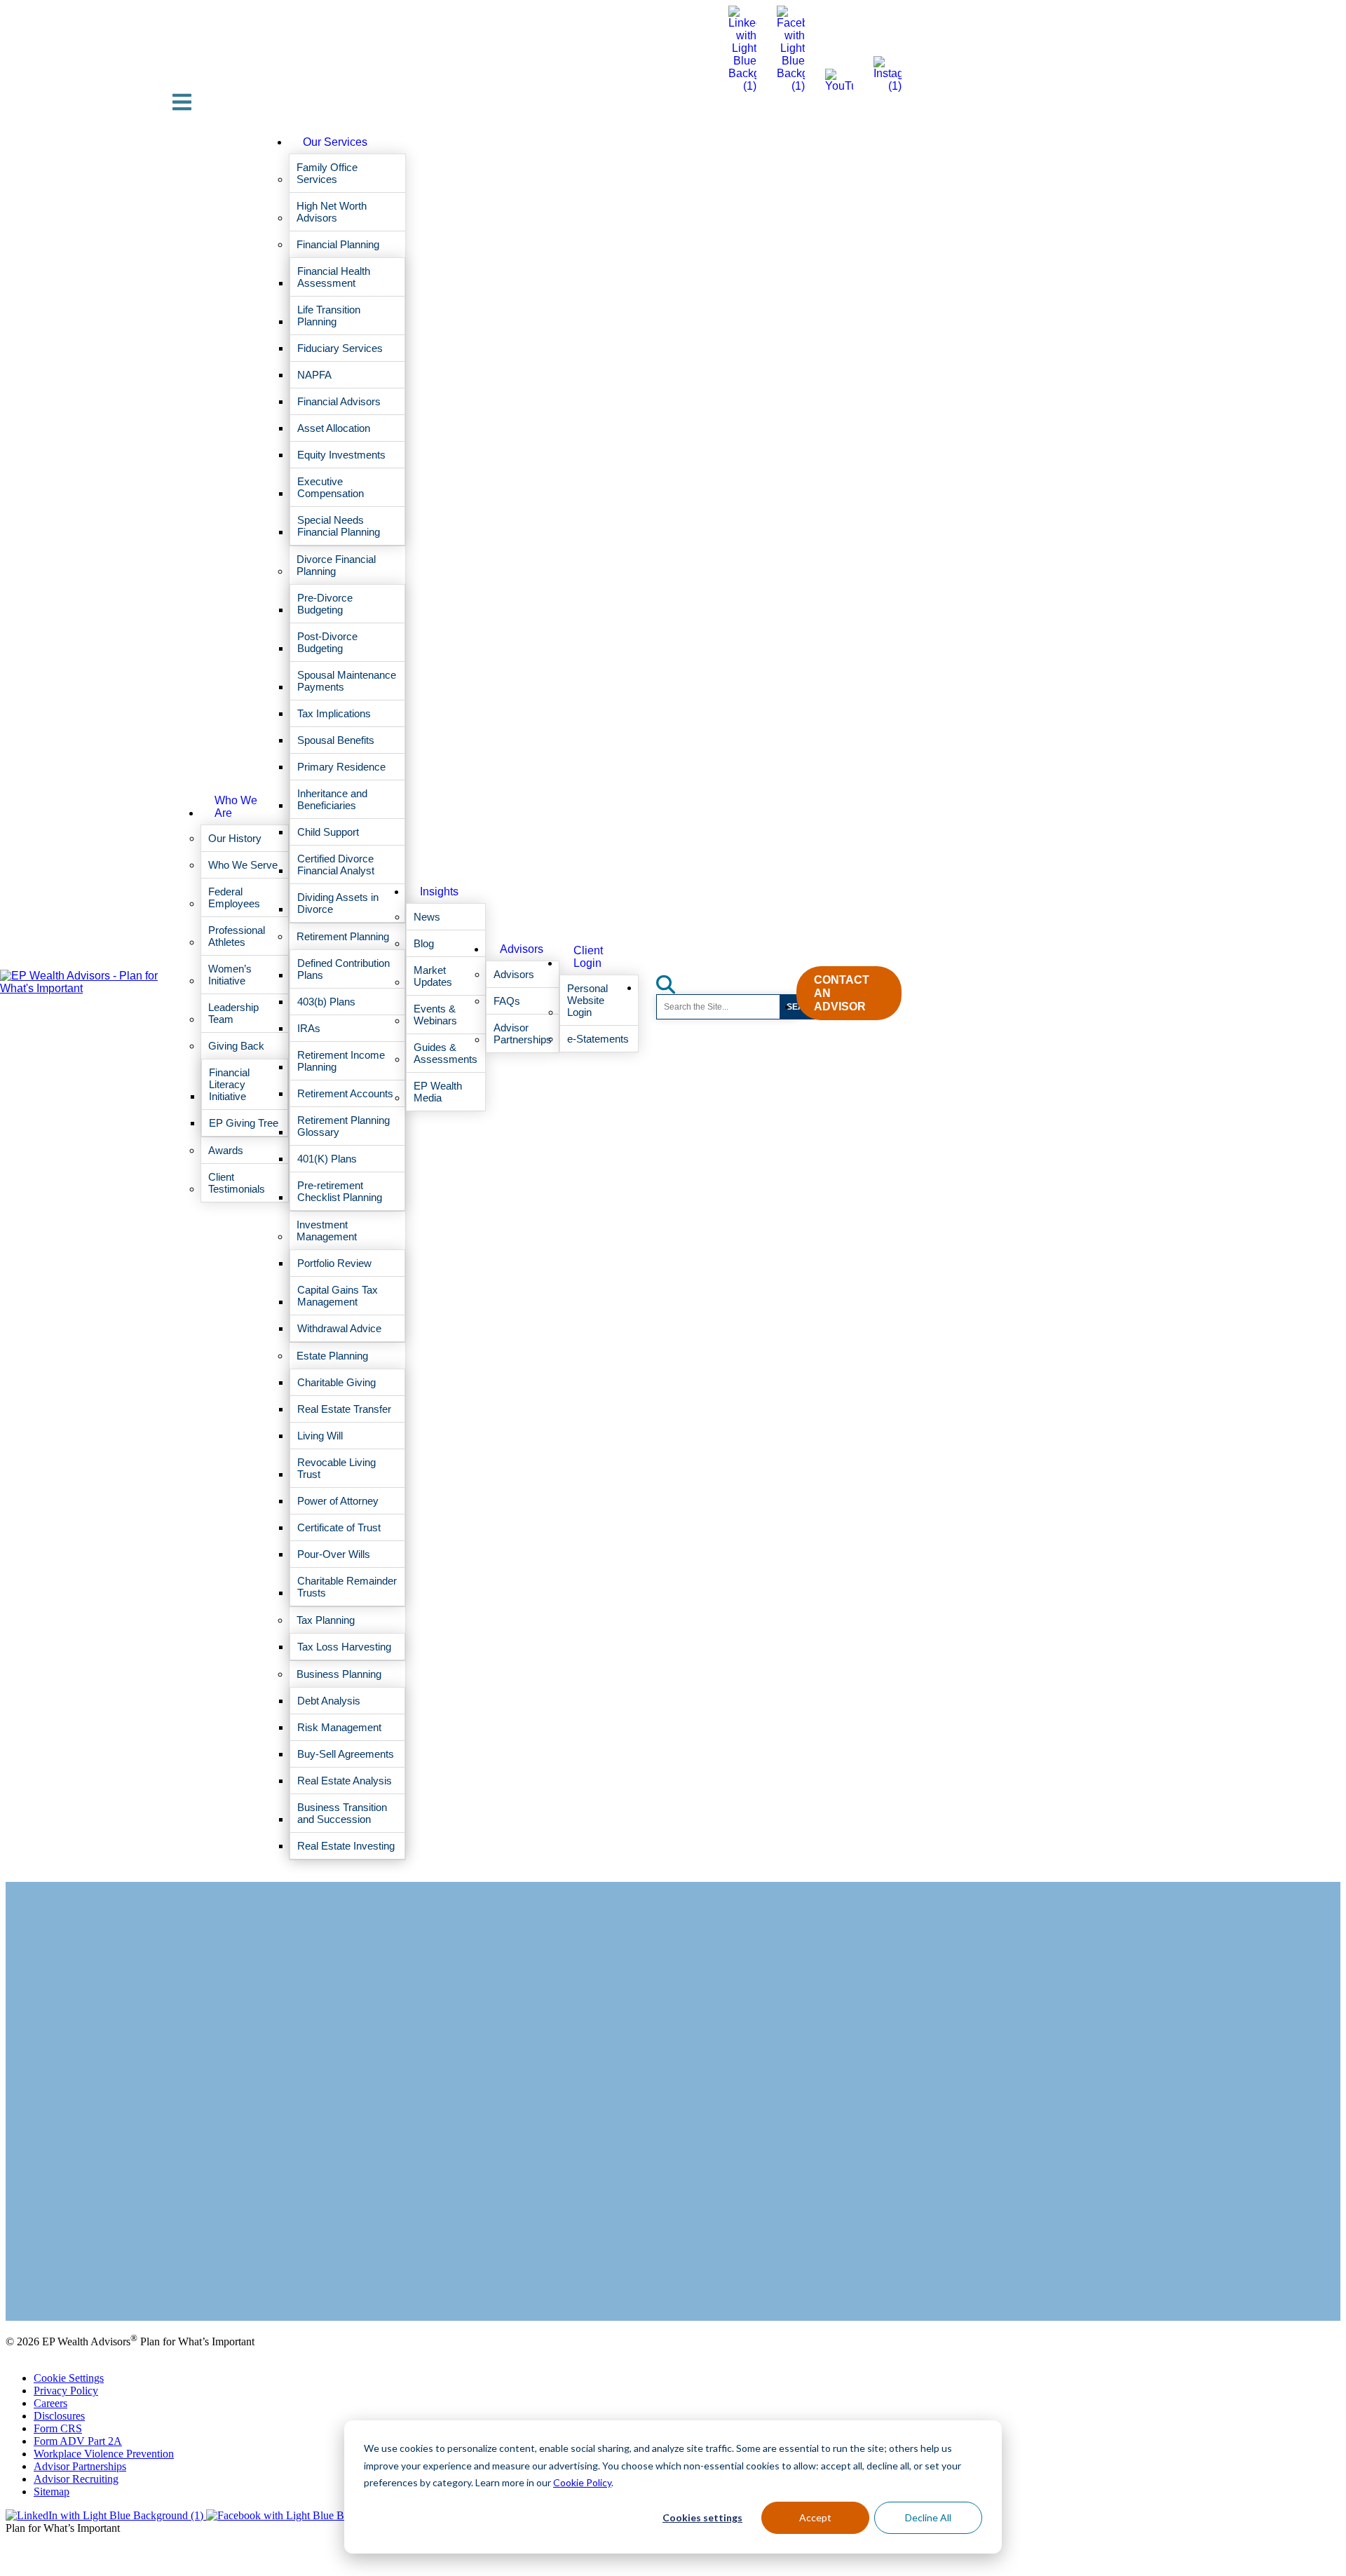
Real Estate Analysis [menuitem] (345, 1781)
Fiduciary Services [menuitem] (340, 348)
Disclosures (59, 2416)
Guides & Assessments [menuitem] (446, 1053)
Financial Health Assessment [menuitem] (334, 277)
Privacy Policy (66, 2391)
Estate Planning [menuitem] (332, 1356)
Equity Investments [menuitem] (341, 455)
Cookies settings (702, 2517)
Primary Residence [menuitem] (341, 767)
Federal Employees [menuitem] (234, 897)
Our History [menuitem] (235, 838)
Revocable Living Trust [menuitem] (336, 1468)
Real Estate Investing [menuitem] (346, 1846)
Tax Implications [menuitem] (334, 713)
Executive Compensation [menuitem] (331, 487)
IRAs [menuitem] (309, 1028)
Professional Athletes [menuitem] (237, 936)
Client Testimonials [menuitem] (237, 1183)
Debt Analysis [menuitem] (329, 1701)
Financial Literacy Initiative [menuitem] (229, 1084)
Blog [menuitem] (424, 943)
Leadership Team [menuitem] (233, 1013)
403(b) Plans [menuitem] (326, 1002)
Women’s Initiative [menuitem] (230, 975)
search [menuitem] (674, 980)
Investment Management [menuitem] (327, 1231)
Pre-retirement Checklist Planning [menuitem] (340, 1191)
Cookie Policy (582, 2482)
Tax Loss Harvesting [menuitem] (344, 1647)
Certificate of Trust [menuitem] (339, 1527)
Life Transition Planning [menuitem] (329, 316)
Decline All (928, 2517)
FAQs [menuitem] (507, 1001)
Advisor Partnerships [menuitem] (523, 1033)
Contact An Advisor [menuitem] (842, 993)
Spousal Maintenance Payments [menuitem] (347, 681)
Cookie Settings (69, 2378)
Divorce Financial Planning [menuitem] (336, 565)
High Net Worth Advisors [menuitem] (332, 212)
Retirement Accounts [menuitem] (345, 1093)
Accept (815, 2517)
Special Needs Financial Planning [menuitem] (339, 526)
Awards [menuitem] (226, 1150)
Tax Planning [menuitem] (326, 1620)
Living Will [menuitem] (320, 1436)
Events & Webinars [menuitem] (435, 1015)
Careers (50, 2403)
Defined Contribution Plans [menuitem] (344, 969)
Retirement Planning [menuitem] (343, 936)
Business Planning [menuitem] (339, 1674)
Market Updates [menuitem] (433, 976)
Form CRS (58, 2428)
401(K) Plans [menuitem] (327, 1159)
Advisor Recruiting (76, 2479)
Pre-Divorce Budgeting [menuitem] (325, 604)
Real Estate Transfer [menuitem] (344, 1409)
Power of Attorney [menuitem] (338, 1501)
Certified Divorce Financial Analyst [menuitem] (336, 865)
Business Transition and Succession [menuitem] (342, 1813)
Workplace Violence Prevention (104, 2454)
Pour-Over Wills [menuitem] (334, 1554)
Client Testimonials (48, 2279)
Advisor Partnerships (80, 2466)
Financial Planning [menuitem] (338, 244)
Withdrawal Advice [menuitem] (339, 1328)
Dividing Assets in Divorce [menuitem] (338, 903)
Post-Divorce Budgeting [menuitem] (327, 642)
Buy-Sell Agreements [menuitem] (346, 1754)
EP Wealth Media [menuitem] (438, 1092)
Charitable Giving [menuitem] (336, 1382)
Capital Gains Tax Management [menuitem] (338, 1296)
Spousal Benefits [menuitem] (336, 740)
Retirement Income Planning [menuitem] (341, 1061)
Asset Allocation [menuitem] (334, 428)
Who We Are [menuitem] (236, 807)
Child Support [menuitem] (328, 832)
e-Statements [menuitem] (598, 1039)
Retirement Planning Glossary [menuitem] (344, 1126)
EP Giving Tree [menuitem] (244, 1123)
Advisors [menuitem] (522, 949)
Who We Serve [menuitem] (243, 865)
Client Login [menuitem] (588, 957)
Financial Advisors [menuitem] (339, 401)
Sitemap (52, 2492)
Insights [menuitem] (439, 892)
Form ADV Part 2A (78, 2441)
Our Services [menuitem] (335, 142)
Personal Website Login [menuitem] (587, 1000)
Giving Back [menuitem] (236, 1046)
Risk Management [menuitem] (339, 1727)
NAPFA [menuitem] (314, 375)
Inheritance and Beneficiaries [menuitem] (332, 799)
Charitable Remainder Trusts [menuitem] (347, 1587)
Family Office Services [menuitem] (327, 173)
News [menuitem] (427, 917)
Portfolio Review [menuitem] (334, 1263)
